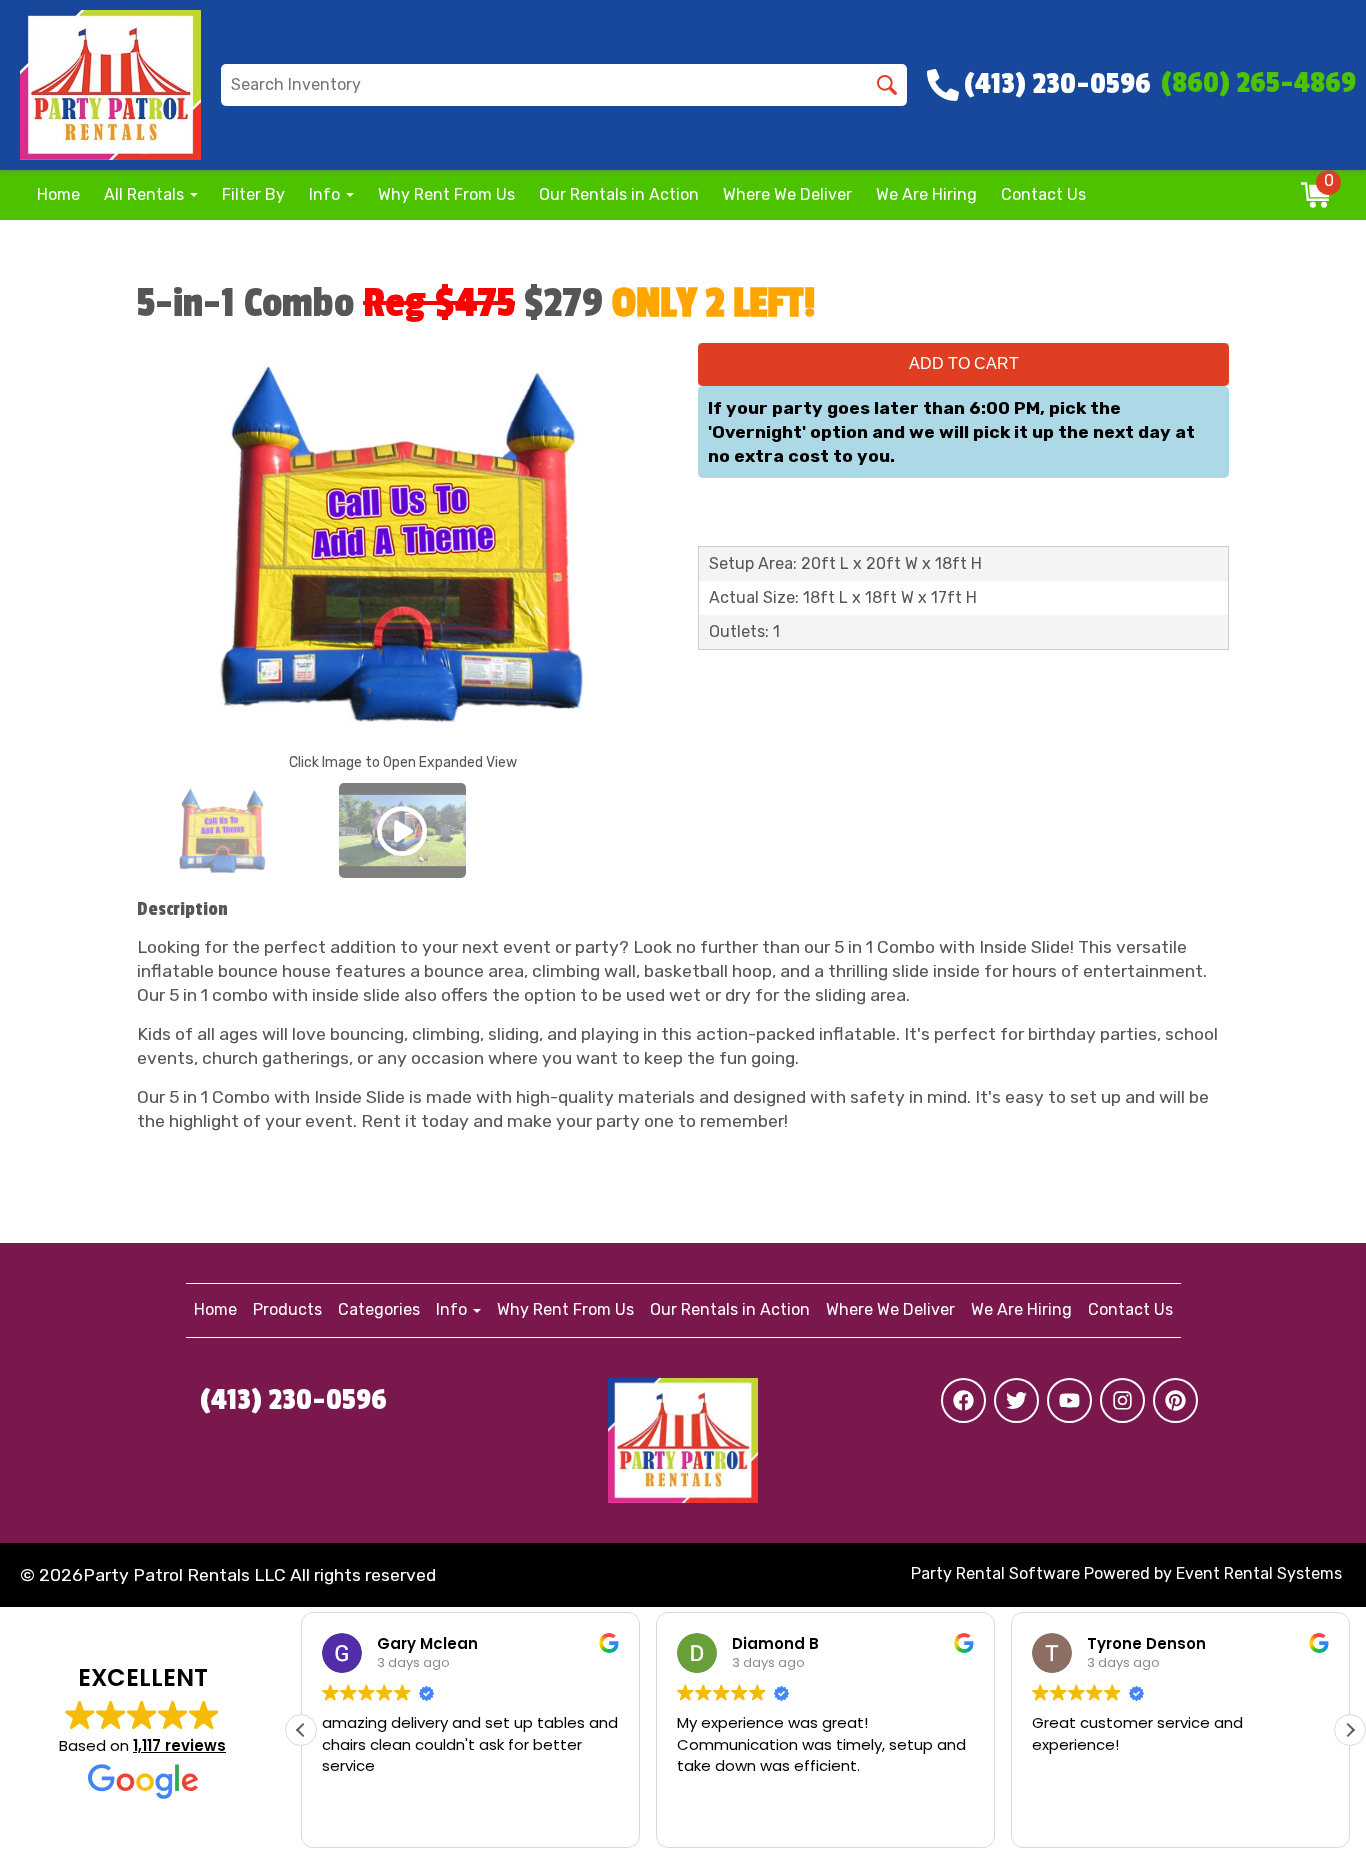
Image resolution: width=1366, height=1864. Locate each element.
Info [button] (326, 194)
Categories (379, 1309)
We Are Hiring (926, 194)
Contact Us (1043, 194)
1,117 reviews (179, 1745)
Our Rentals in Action (619, 194)
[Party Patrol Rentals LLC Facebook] (963, 1400)
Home (58, 194)
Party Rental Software (995, 1573)
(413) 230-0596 (293, 1400)
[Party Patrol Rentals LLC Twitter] (1016, 1400)
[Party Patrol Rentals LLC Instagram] (1122, 1400)
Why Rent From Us (446, 194)
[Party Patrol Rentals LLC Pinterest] (1175, 1400)
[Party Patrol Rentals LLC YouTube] (1069, 1400)
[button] (1350, 1730)
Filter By (253, 194)
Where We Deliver (787, 194)
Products (287, 1309)
